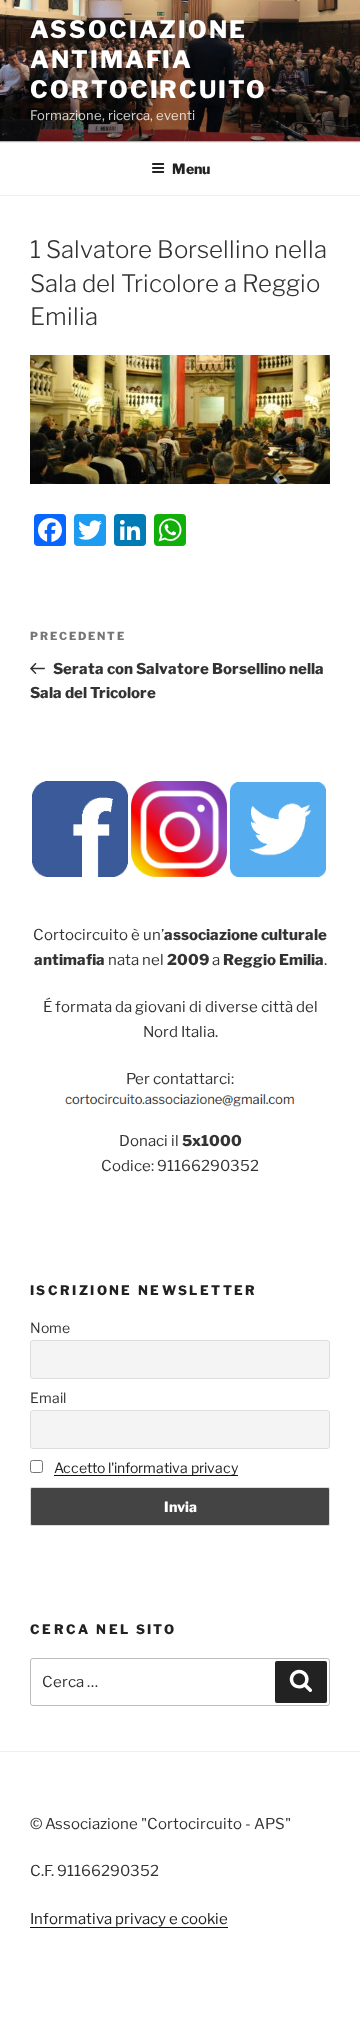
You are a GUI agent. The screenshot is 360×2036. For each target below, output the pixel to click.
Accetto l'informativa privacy (146, 1467)
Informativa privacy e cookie (129, 1919)
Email (48, 1397)
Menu (191, 168)
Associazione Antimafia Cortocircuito (148, 59)
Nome (50, 1327)
